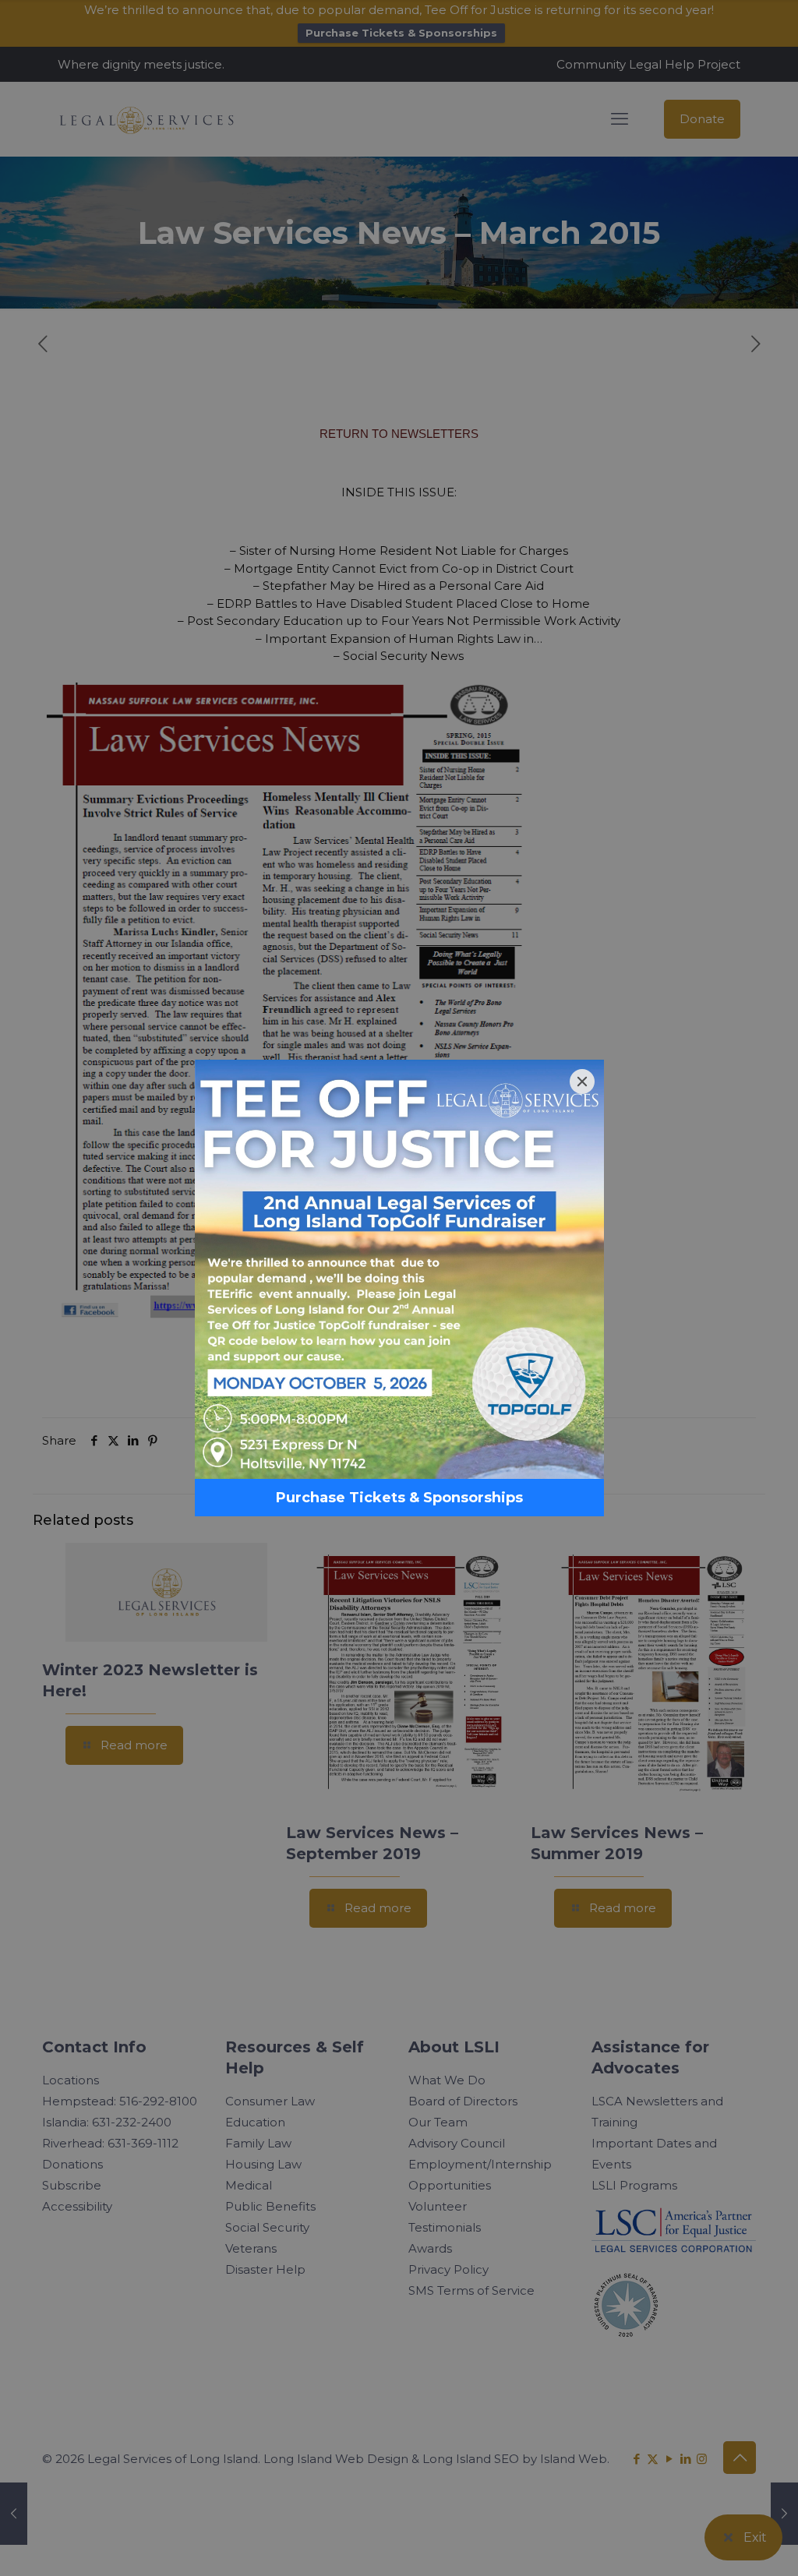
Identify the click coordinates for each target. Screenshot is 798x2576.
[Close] (582, 1082)
